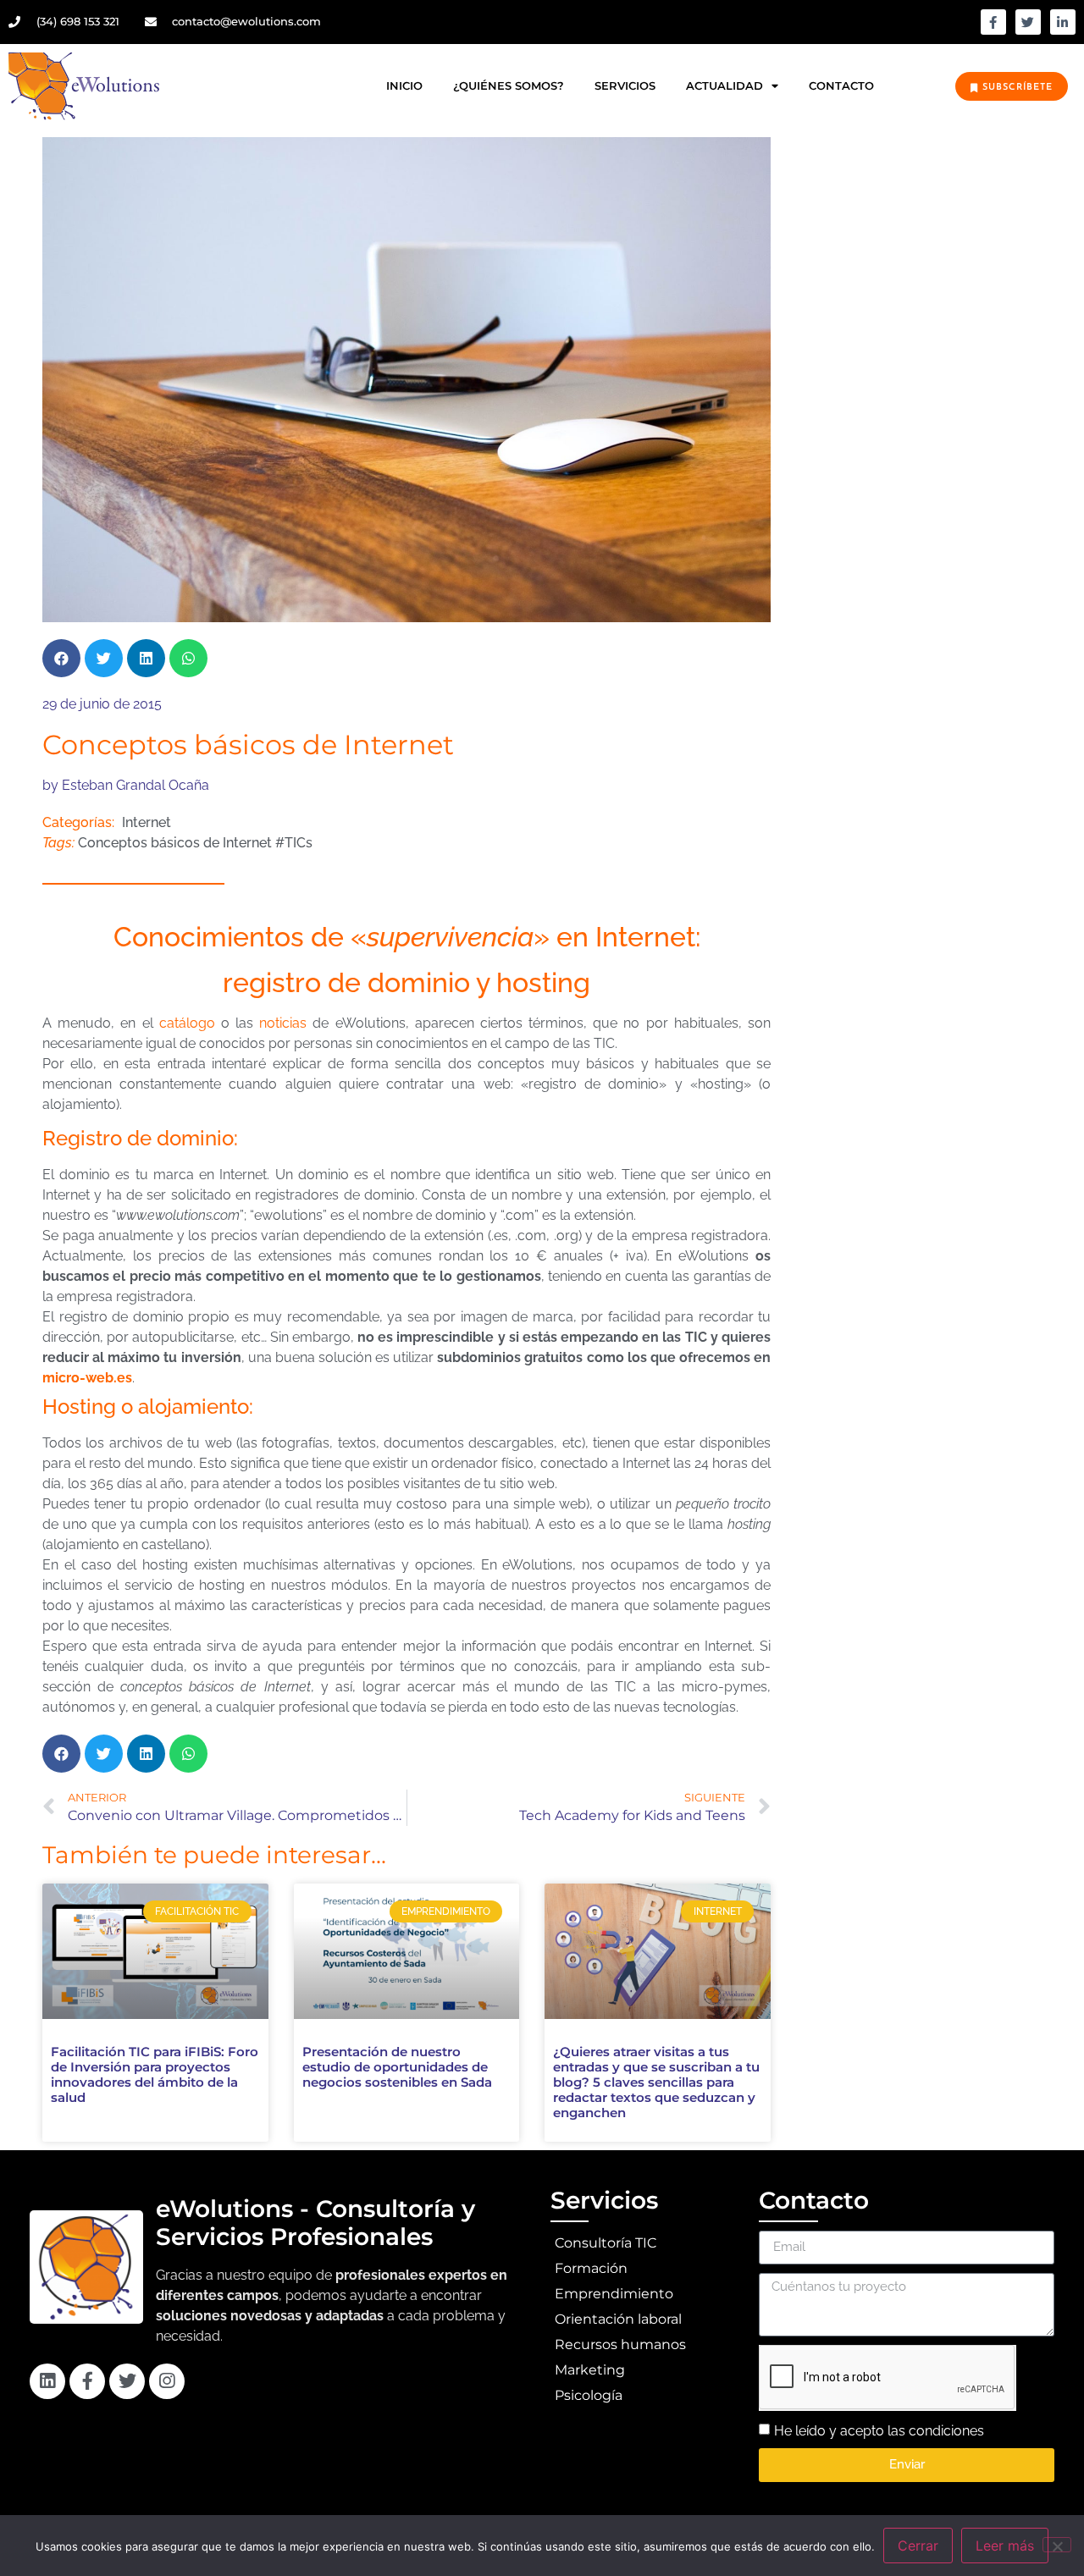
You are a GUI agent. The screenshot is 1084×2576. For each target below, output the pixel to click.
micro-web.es (87, 1378)
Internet (147, 822)
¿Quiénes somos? (509, 86)
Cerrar (918, 2546)
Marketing (590, 2370)
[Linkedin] (47, 2381)
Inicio (404, 86)
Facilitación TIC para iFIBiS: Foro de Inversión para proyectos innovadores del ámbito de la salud (155, 2074)
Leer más (1005, 2546)
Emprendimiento (614, 2294)
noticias (283, 1023)
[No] (1057, 2545)
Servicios (625, 86)
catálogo (187, 1023)
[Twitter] (1028, 22)
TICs (299, 843)
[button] (61, 658)
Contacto (841, 86)
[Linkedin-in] (1063, 22)
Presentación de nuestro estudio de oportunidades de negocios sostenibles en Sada (397, 2067)
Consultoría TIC (606, 2243)
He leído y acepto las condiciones (879, 2430)
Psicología (589, 2395)
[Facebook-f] (993, 22)
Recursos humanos (620, 2344)
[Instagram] (167, 2381)
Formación (591, 2268)
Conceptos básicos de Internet (175, 843)
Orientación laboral (618, 2319)
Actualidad (725, 86)
